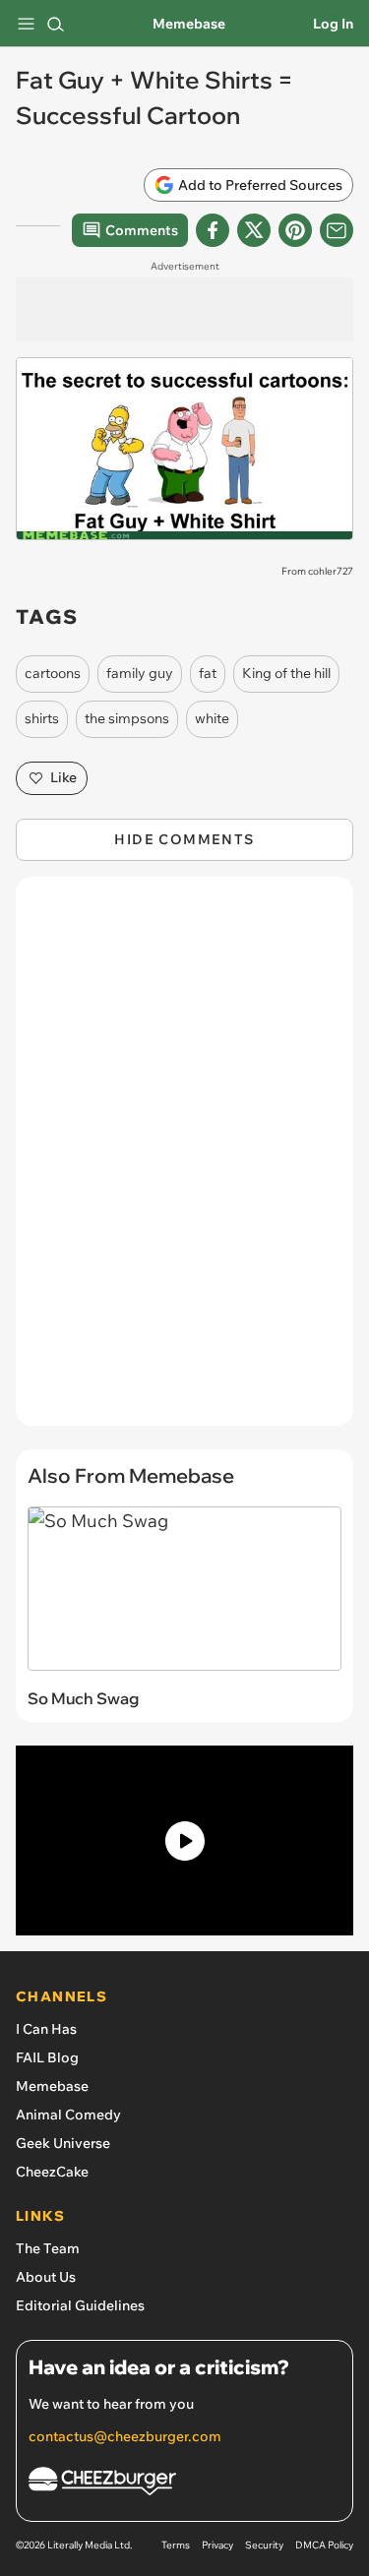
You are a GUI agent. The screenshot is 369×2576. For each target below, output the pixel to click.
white (212, 718)
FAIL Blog (47, 2057)
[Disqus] (184, 1161)
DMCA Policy (324, 2545)
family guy (140, 673)
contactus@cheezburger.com (125, 2436)
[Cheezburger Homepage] (184, 2484)
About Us (46, 2277)
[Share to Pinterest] (295, 230)
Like (63, 777)
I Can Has (46, 2029)
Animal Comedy (68, 2115)
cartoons (53, 673)
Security (264, 2545)
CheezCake (52, 2172)
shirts (42, 718)
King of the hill (286, 673)
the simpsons (127, 718)
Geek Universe (63, 2143)
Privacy (217, 2545)
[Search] (55, 24)
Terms (176, 2545)
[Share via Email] (337, 230)
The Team (48, 2248)
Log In (333, 24)
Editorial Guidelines (80, 2305)
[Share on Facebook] (213, 230)
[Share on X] (254, 230)
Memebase (189, 24)
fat (208, 673)
